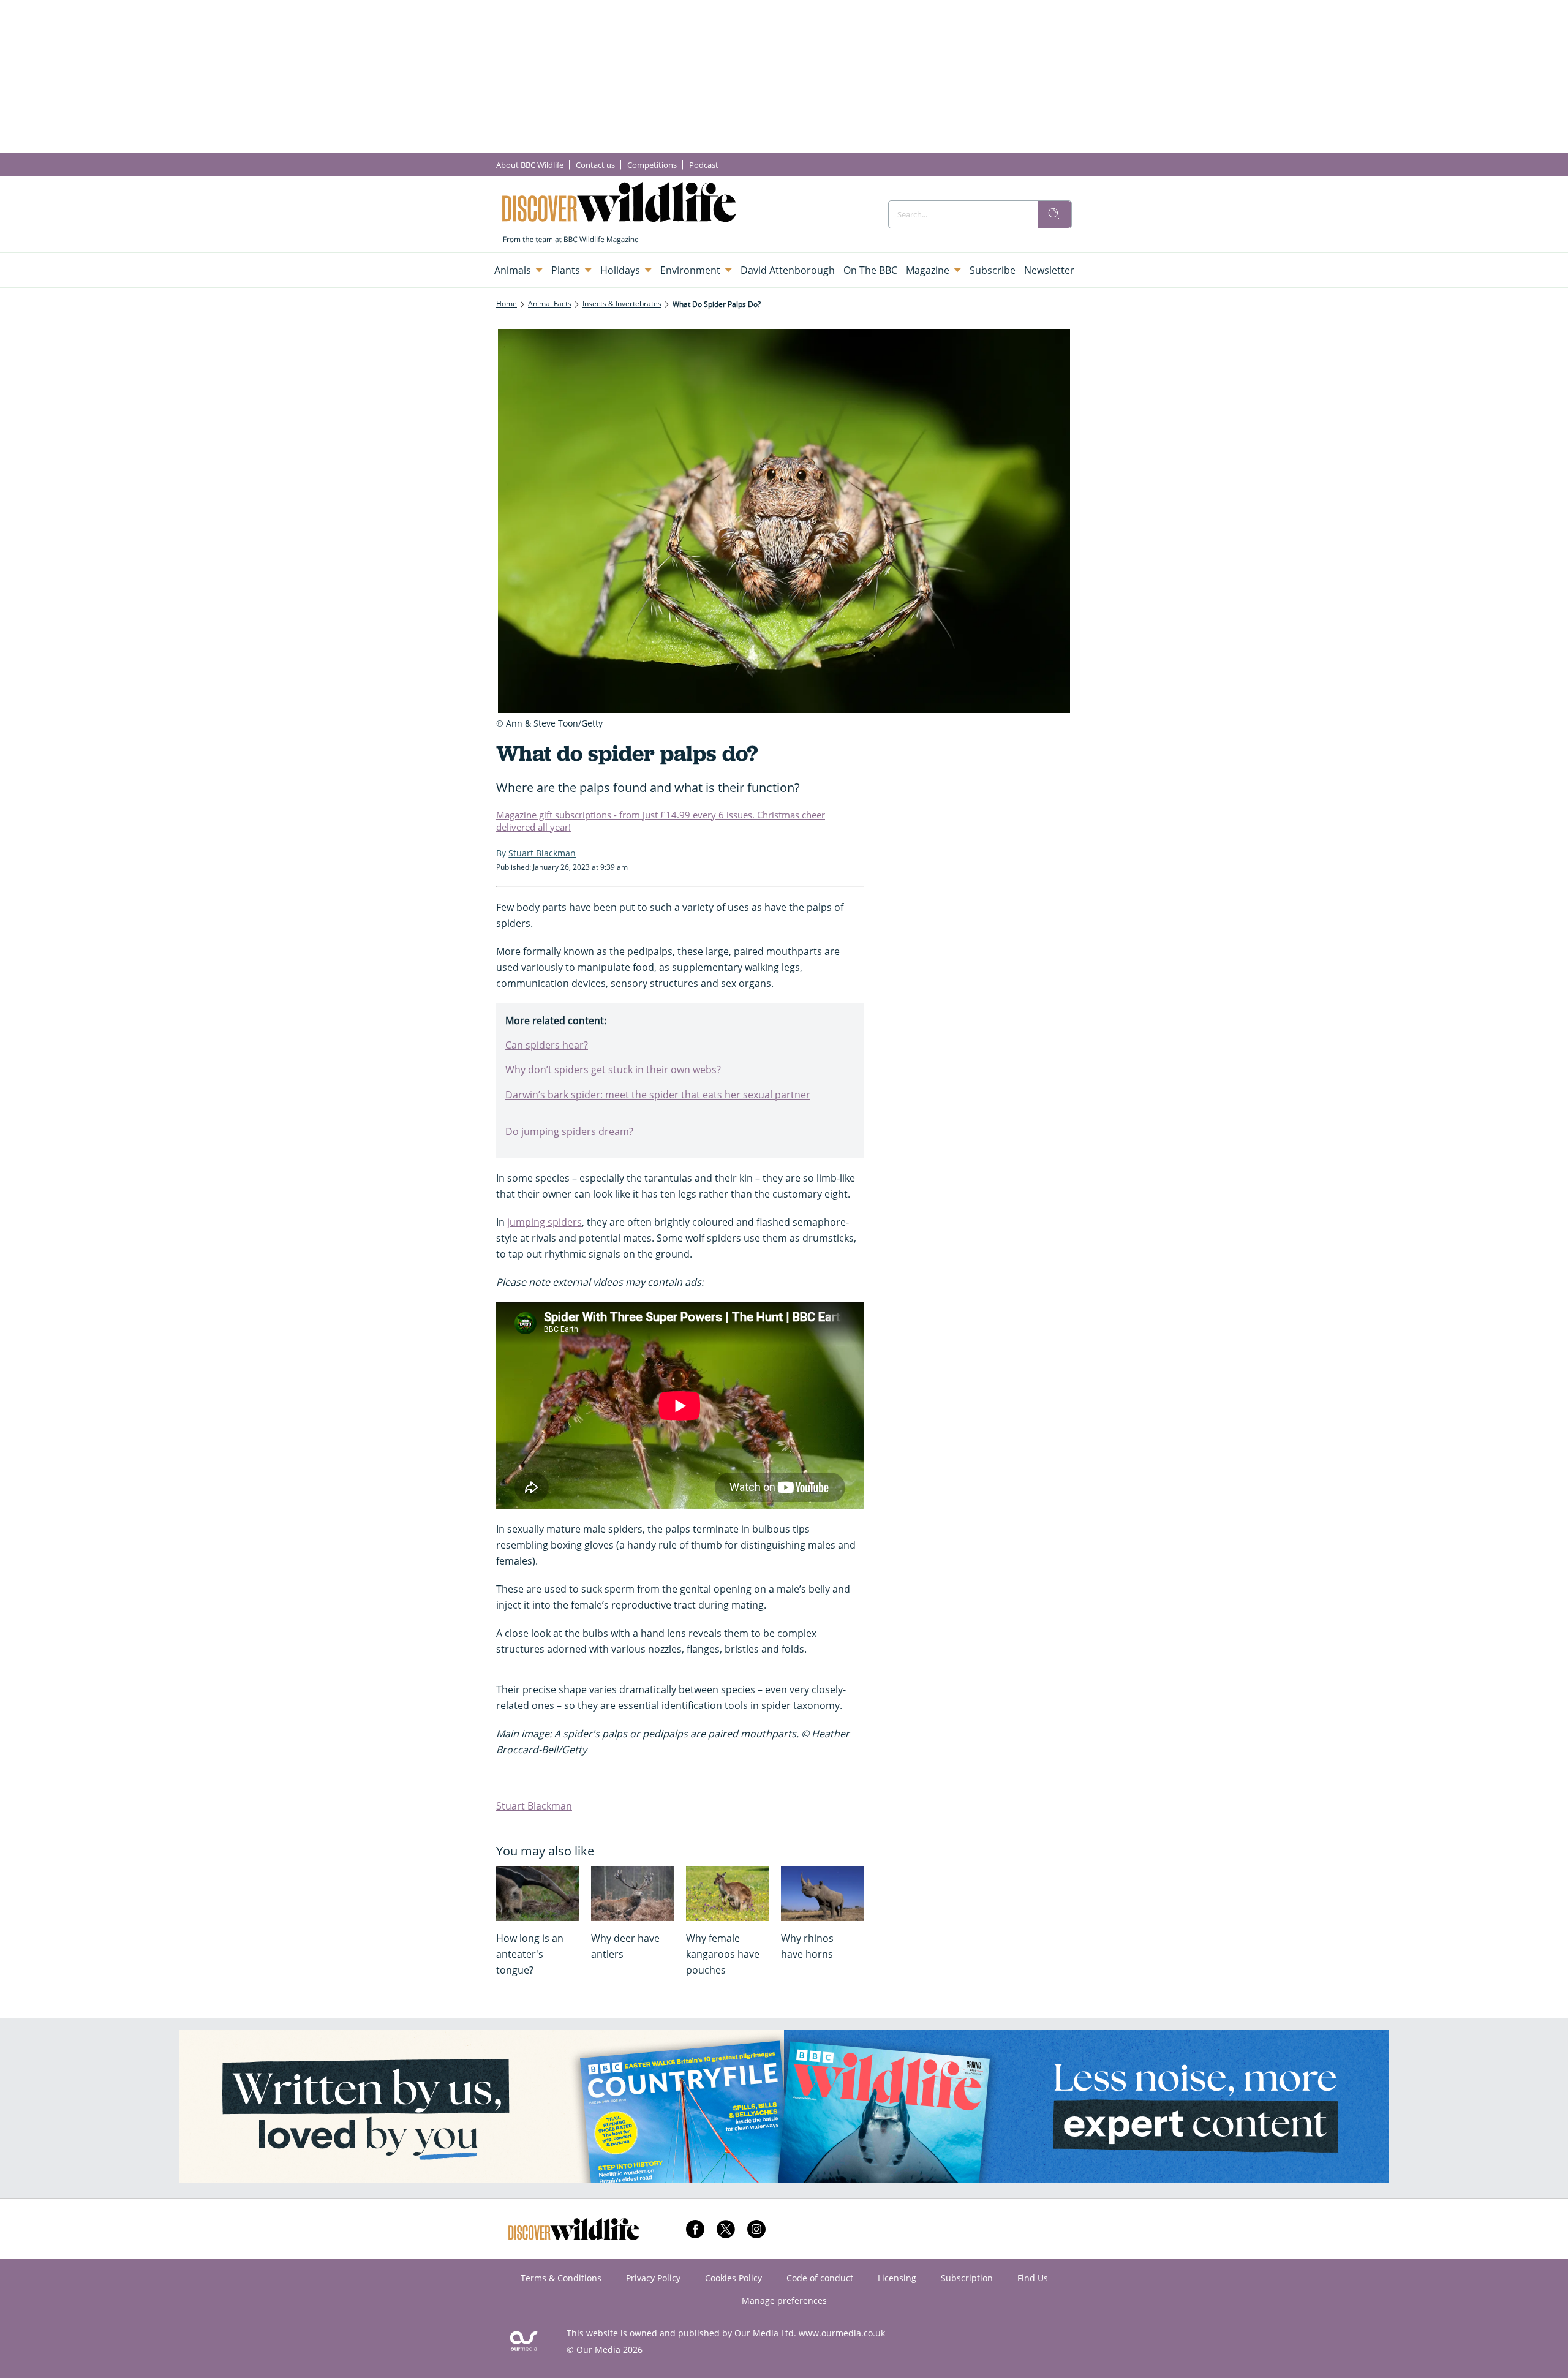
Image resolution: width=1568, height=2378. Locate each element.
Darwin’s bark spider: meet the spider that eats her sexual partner (658, 1095)
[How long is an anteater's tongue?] (537, 1893)
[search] (1055, 214)
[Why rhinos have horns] (822, 1893)
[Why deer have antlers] (632, 1893)
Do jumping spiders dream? (569, 1131)
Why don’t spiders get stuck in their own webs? (613, 1070)
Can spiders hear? (547, 1045)
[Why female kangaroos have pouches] (727, 1893)
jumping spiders (545, 1222)
